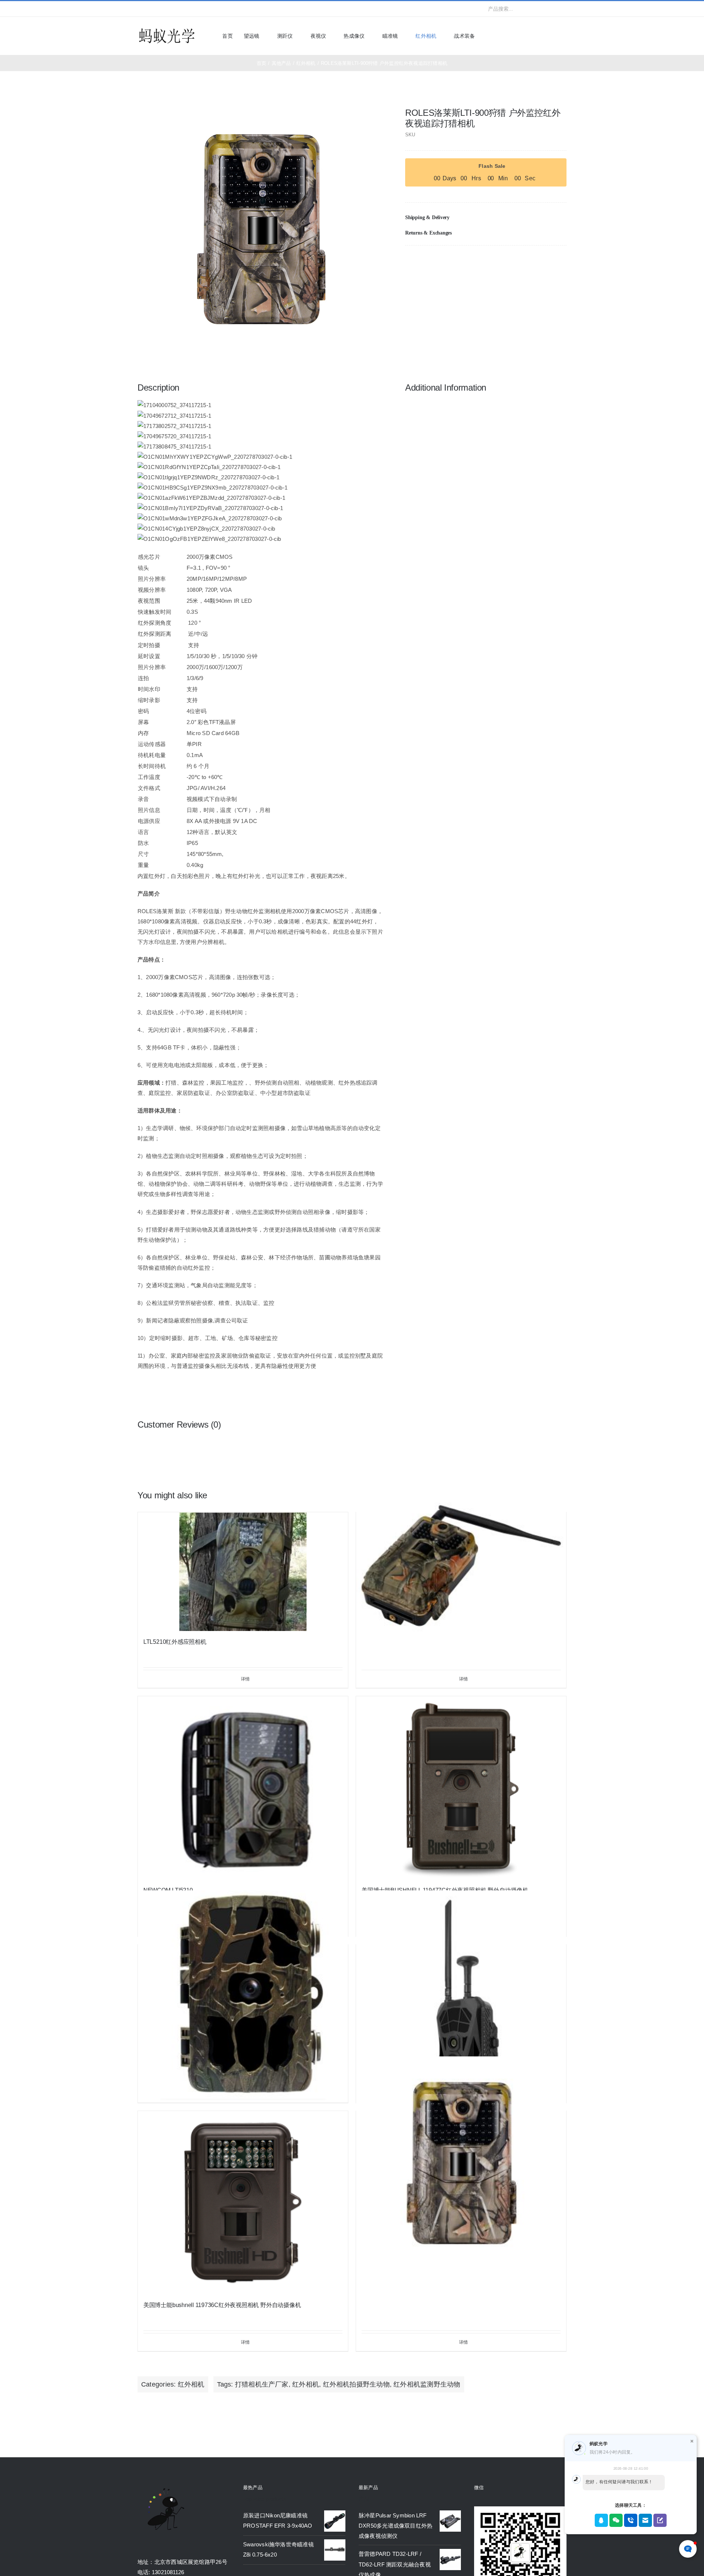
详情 (245, 1679)
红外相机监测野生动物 (427, 2384)
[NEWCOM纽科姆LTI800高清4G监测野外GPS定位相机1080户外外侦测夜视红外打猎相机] (461, 1995)
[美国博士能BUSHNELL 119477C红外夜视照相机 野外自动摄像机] (461, 1788)
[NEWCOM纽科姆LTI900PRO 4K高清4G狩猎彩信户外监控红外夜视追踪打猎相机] (461, 1563)
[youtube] (175, 9)
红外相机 (191, 2384)
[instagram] (163, 9)
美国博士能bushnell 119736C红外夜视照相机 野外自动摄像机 (222, 2305)
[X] (537, 261)
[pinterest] (187, 9)
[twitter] (151, 9)
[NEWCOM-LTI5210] (243, 1788)
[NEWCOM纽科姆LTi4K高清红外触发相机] (243, 1995)
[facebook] (140, 9)
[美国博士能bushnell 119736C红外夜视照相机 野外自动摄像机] (243, 2203)
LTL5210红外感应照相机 (175, 1642)
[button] (486, 218)
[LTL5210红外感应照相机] (243, 1572)
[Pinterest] (549, 261)
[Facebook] (525, 261)
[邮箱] (561, 261)
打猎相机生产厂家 (262, 2384)
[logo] (167, 29)
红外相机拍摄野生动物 (356, 2384)
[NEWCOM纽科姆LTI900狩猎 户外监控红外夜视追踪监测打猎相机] (461, 2162)
